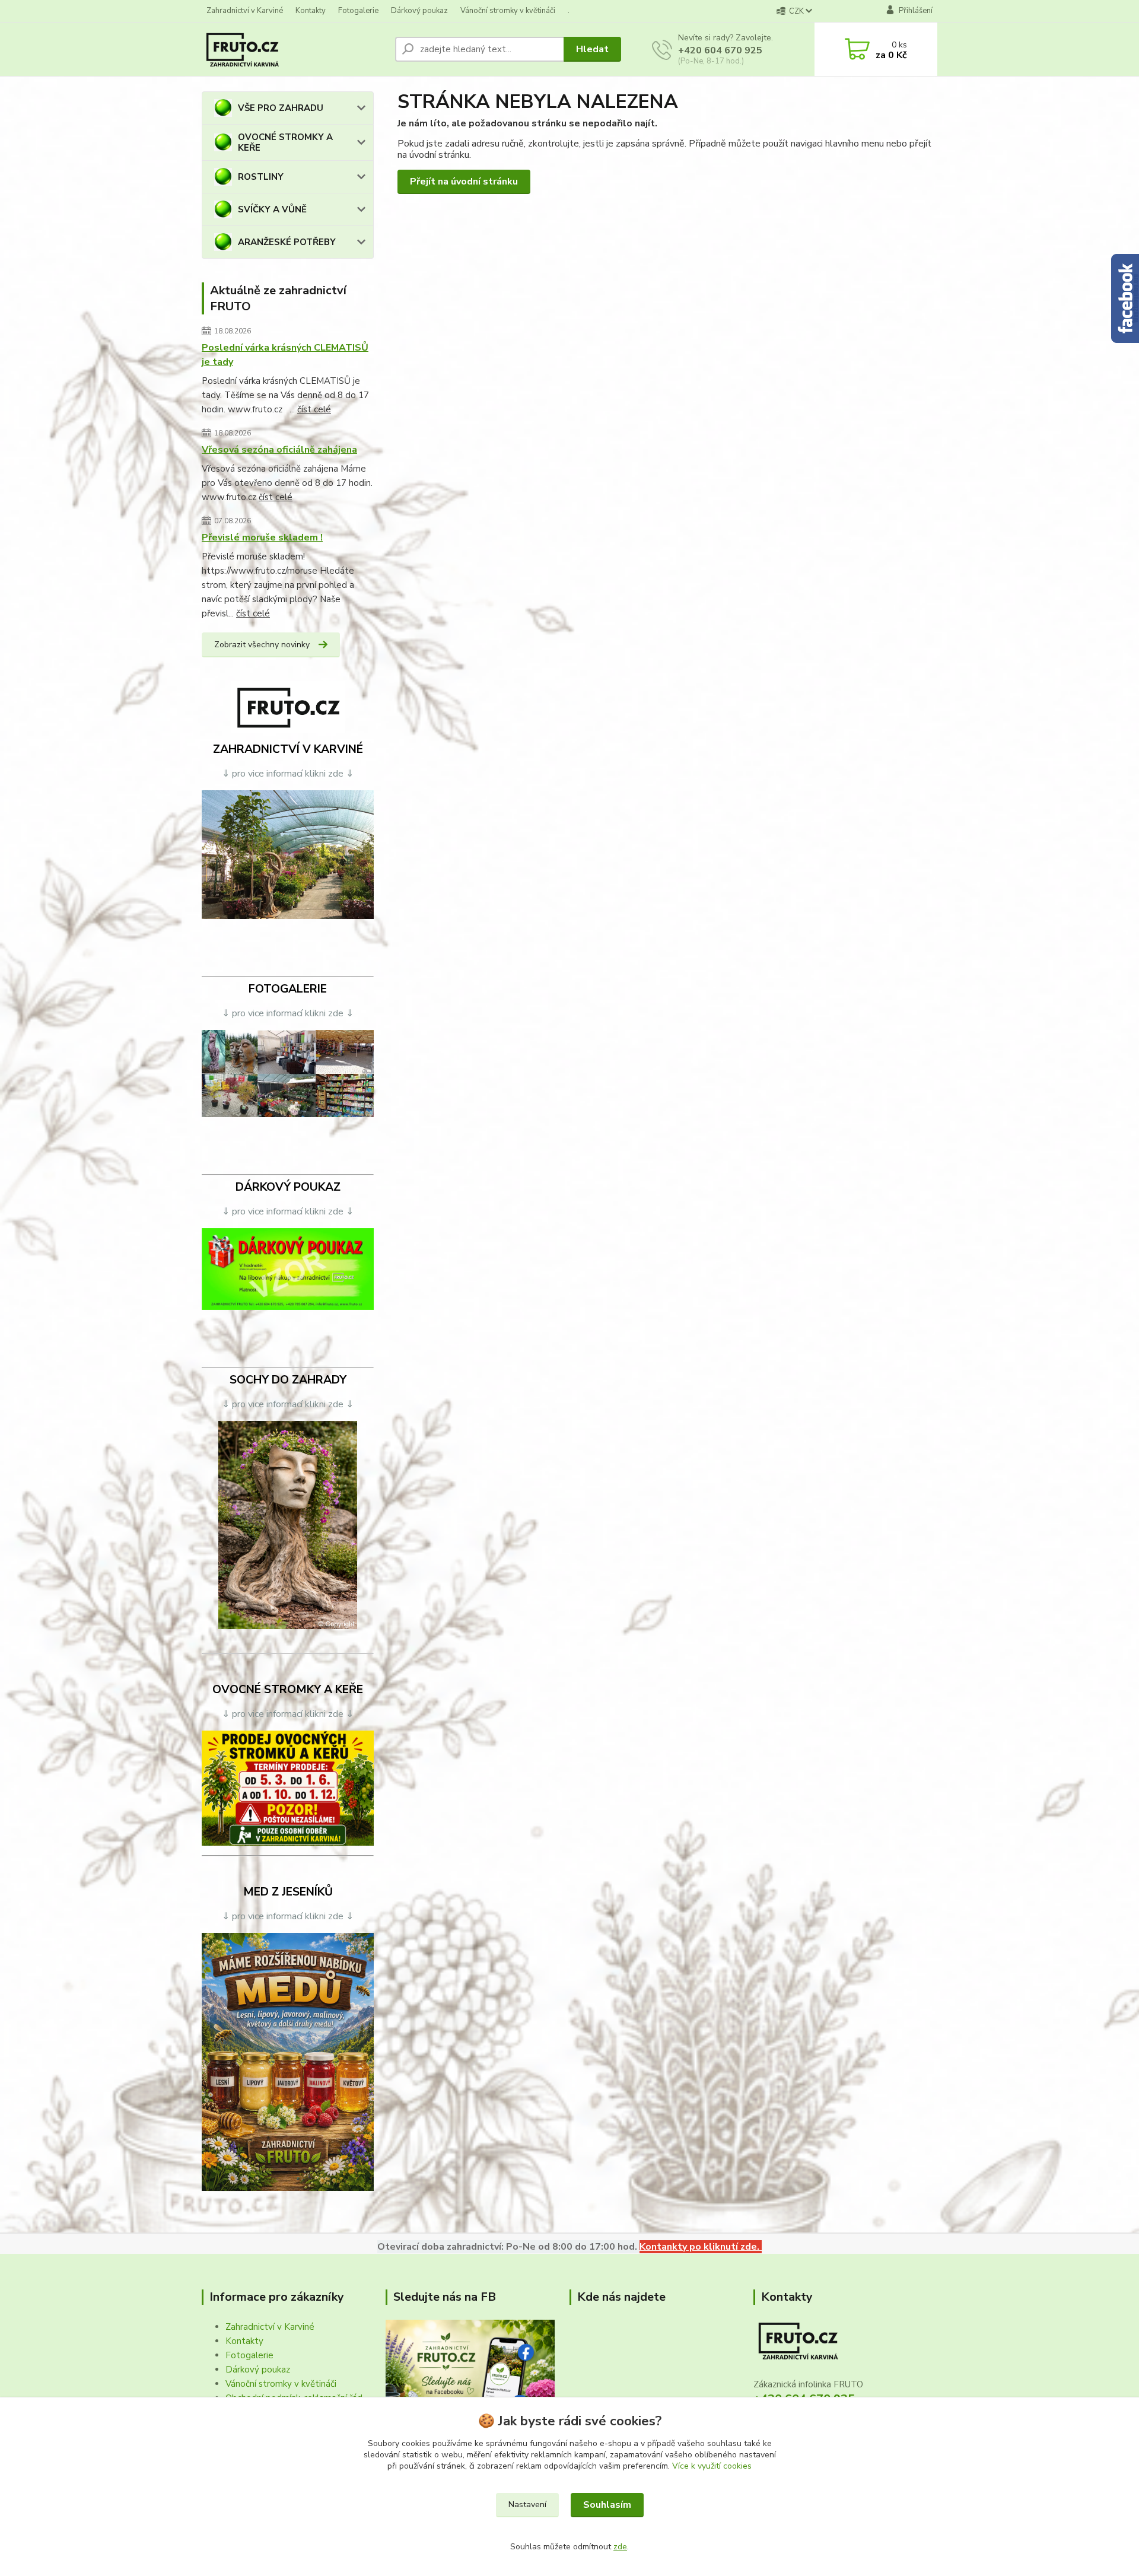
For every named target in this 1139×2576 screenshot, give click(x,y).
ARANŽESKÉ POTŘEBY (287, 242)
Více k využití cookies (712, 2466)
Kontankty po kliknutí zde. (701, 2247)
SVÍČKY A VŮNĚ (272, 209)
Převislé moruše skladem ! (262, 538)
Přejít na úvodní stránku (464, 182)
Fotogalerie (358, 11)
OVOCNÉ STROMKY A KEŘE (285, 142)
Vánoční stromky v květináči (508, 11)
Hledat (592, 49)
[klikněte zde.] (288, 1073)
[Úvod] (294, 49)
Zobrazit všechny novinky (262, 645)
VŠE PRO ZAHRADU (281, 108)
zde (620, 2547)
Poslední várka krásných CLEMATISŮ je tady (285, 355)
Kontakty (311, 11)
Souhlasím (607, 2505)
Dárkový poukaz (419, 11)
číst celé (314, 409)
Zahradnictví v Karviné (245, 11)
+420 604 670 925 (720, 50)
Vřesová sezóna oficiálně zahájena (279, 450)
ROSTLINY (261, 177)
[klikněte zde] (288, 854)
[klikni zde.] (470, 2375)
